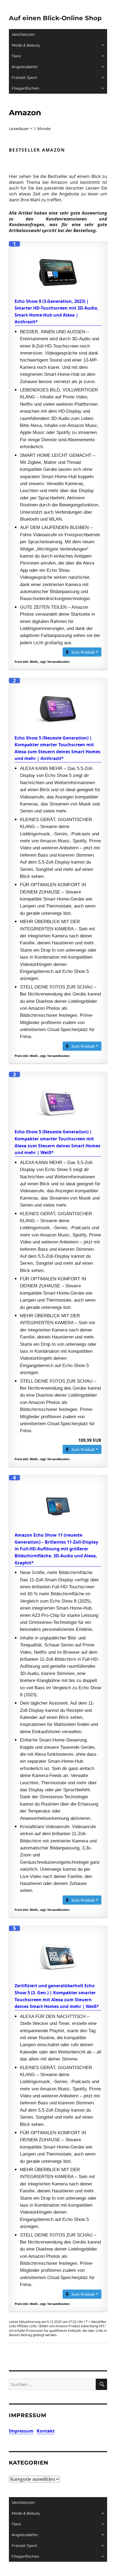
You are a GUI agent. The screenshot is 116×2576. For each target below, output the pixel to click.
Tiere (16, 56)
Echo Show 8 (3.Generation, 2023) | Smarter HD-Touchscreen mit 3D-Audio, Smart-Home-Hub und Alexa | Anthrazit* (57, 312)
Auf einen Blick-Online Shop (55, 18)
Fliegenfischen (25, 88)
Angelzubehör (25, 67)
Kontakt (46, 2431)
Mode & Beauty (26, 45)
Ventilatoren (23, 34)
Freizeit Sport (24, 78)
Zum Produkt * (85, 652)
